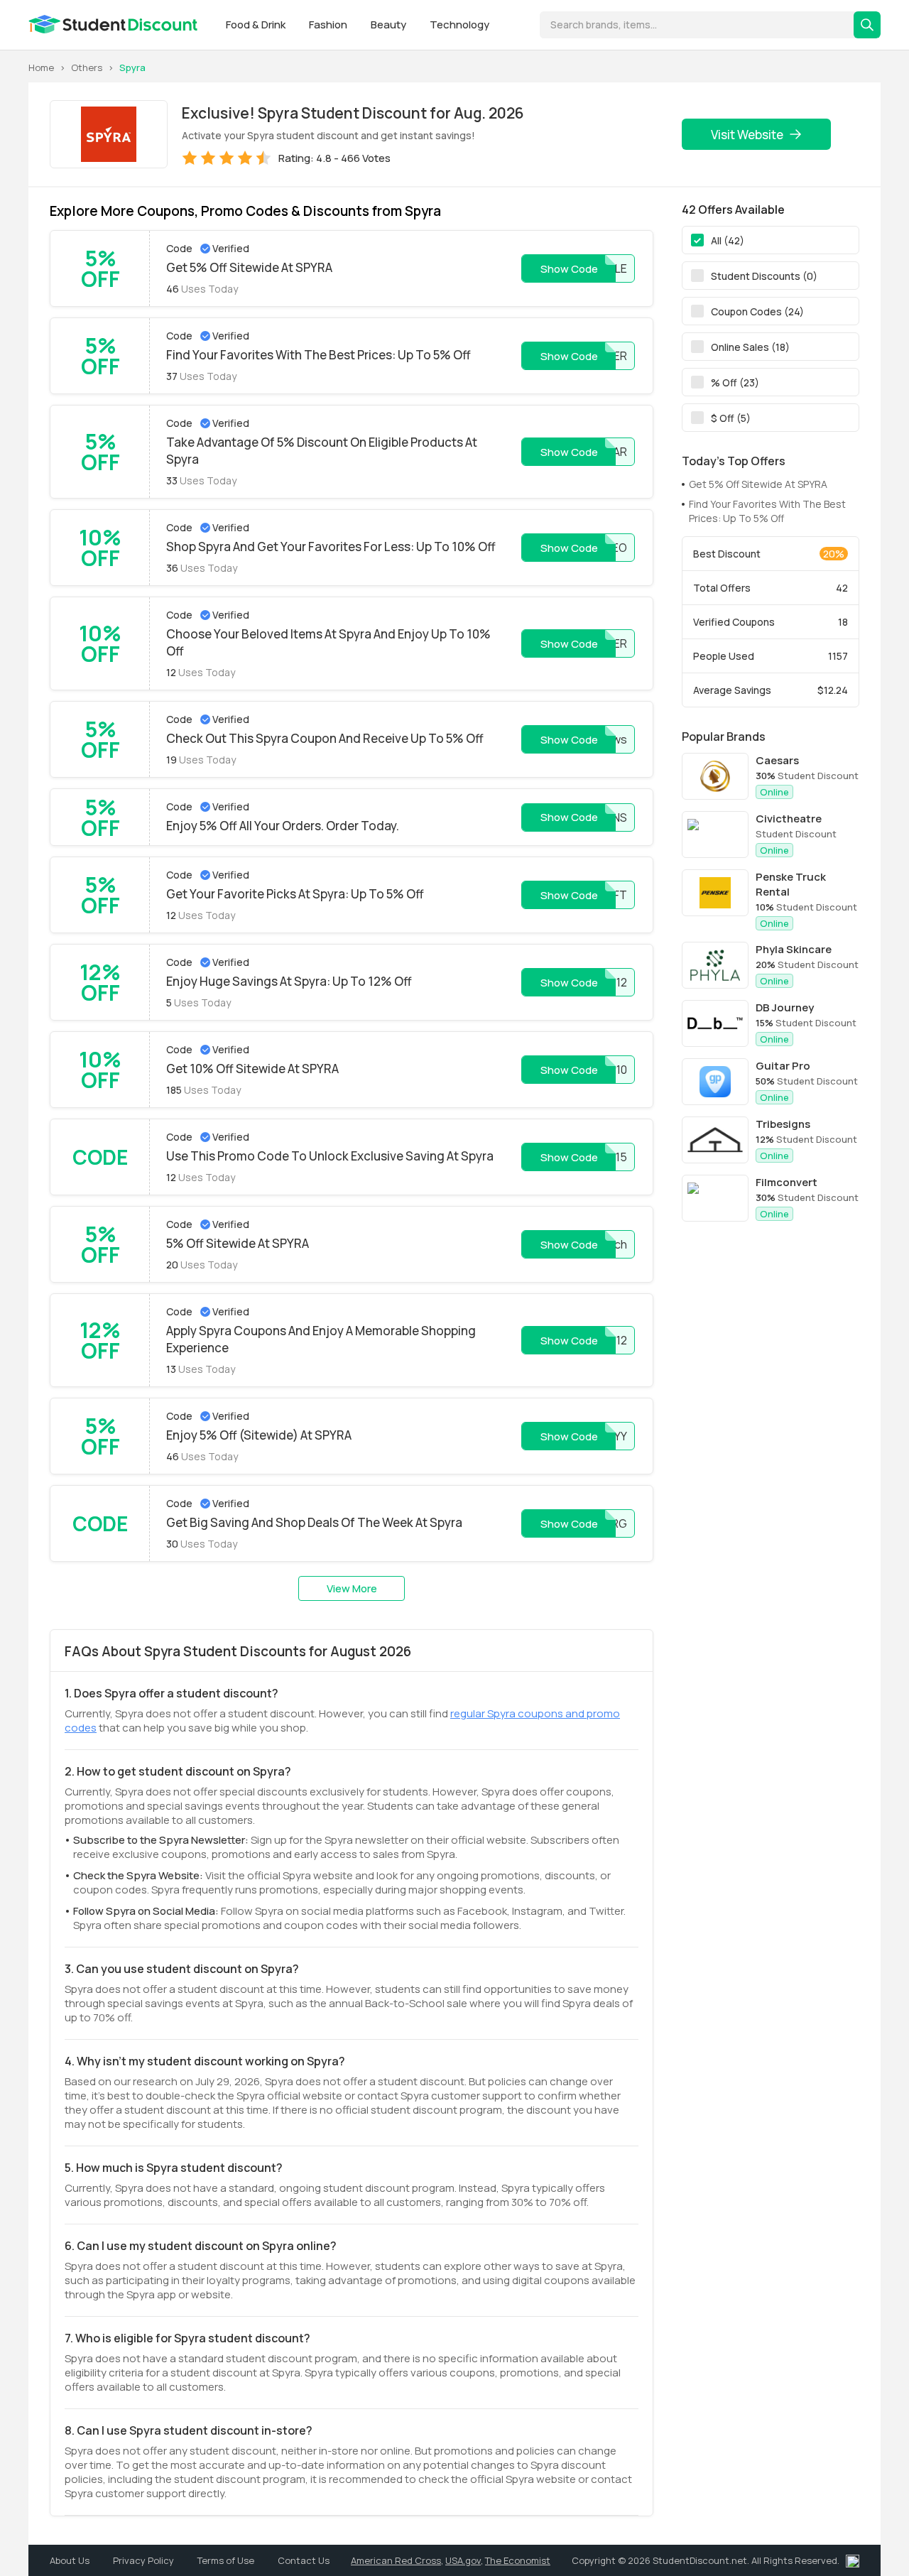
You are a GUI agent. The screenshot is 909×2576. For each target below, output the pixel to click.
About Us (71, 2560)
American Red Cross (396, 2560)
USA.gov (463, 2560)
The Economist (518, 2560)
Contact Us (304, 2560)
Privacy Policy (145, 2560)
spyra (132, 67)
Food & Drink (257, 25)
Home (41, 67)
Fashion (329, 25)
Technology (459, 25)
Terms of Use (227, 2560)
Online (774, 792)
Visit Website (747, 135)
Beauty (390, 25)
